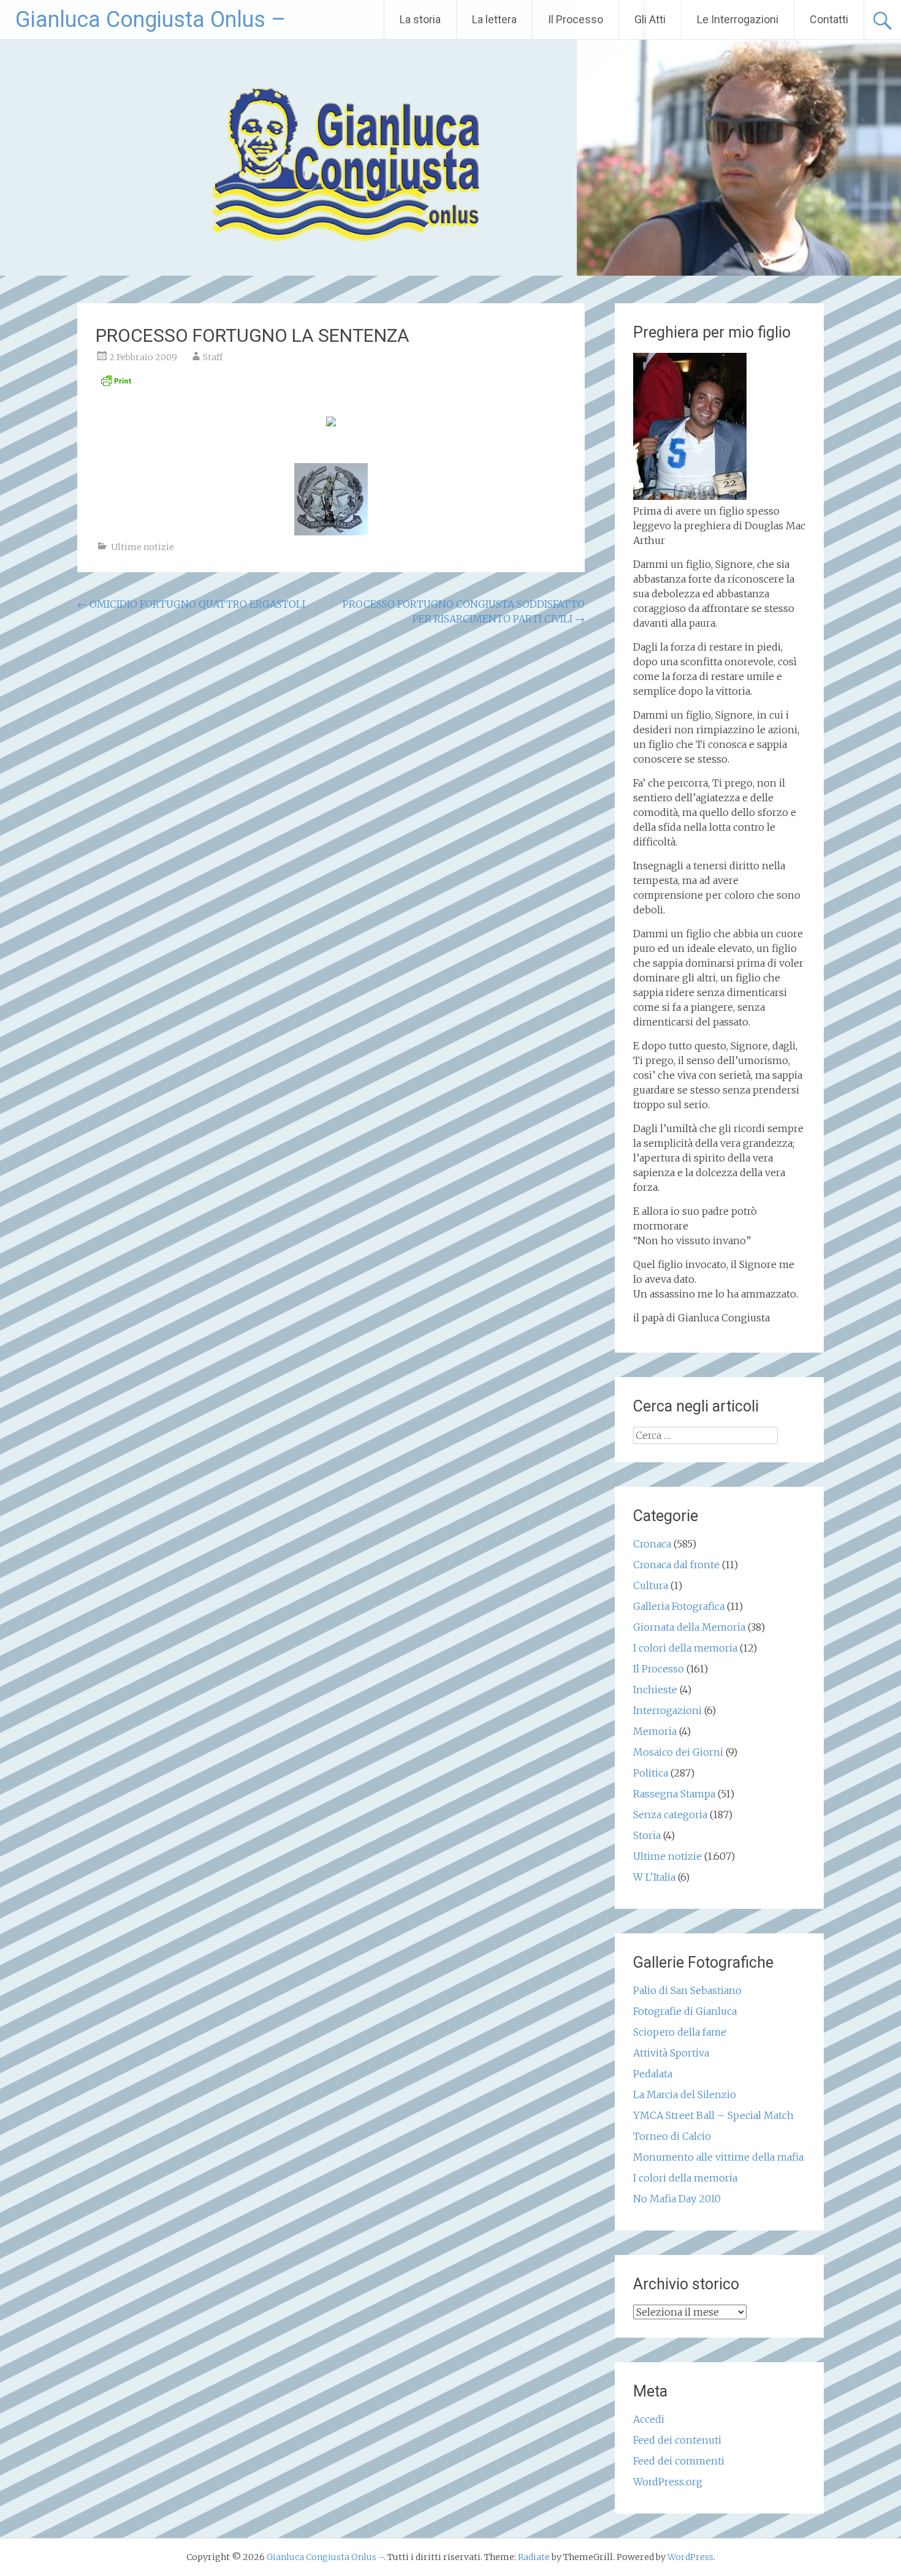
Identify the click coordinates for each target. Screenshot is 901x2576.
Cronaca (652, 1544)
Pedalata (653, 2074)
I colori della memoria (685, 1648)
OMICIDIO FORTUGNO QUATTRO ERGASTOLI (191, 604)
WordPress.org (668, 2482)
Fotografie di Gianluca (685, 2011)
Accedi (649, 2419)
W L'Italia (654, 1877)
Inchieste (655, 1690)
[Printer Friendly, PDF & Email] (116, 384)
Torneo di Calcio (672, 2136)
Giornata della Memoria (689, 1627)
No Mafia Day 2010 (677, 2199)
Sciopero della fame (680, 2032)
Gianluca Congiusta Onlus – (150, 20)
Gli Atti (650, 19)
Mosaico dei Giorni (678, 1752)
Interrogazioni (667, 1710)
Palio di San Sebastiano (687, 1990)
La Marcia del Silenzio (685, 2094)
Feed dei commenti (679, 2461)
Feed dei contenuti (677, 2440)
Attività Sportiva (671, 2053)
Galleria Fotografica (679, 1606)
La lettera (494, 19)
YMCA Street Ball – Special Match (713, 2115)
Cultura (651, 1585)
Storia (647, 1835)
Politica (651, 1773)
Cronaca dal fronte (676, 1565)
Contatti (829, 19)
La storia (420, 19)
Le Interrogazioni (738, 19)
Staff (213, 357)
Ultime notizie (143, 547)
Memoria (655, 1731)
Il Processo (576, 19)
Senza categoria (670, 1815)
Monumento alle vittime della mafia (718, 2157)
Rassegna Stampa (674, 1794)
